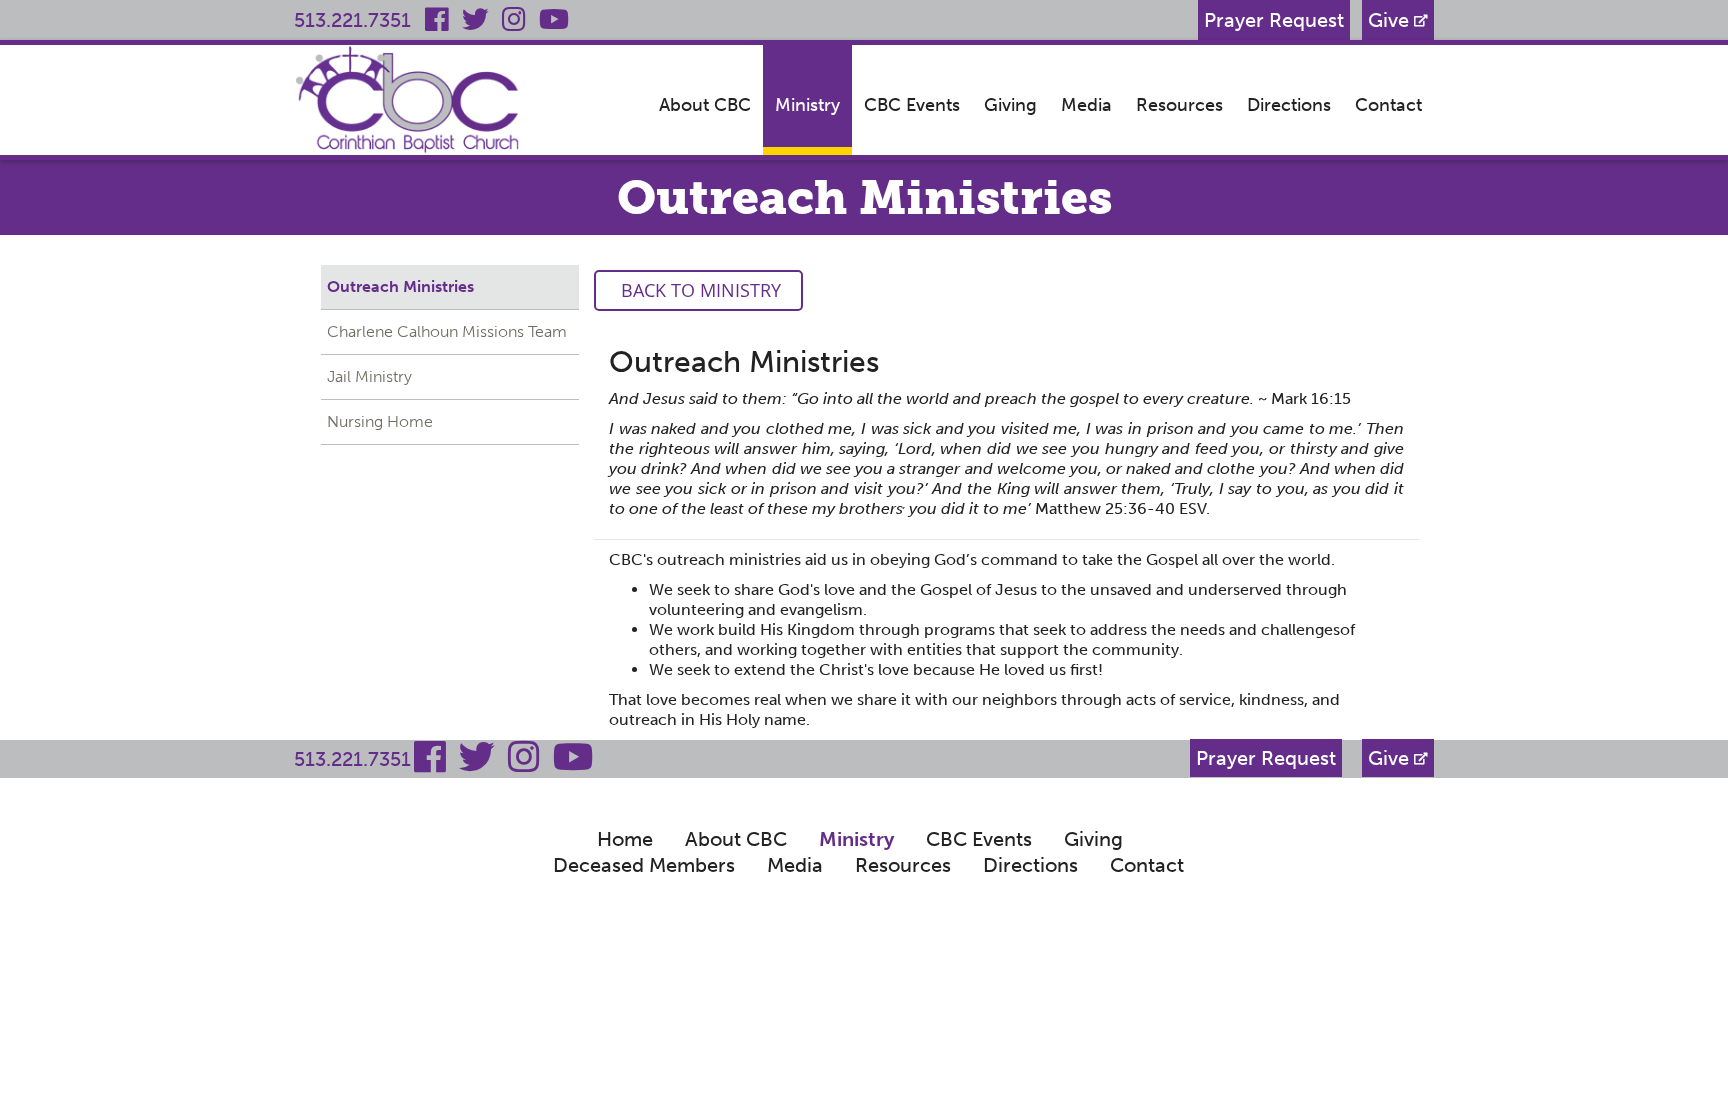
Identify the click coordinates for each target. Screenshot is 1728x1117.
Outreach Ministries (400, 286)
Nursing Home (380, 421)
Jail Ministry (369, 376)
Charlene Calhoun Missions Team (447, 331)
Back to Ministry (698, 290)
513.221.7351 (352, 20)
